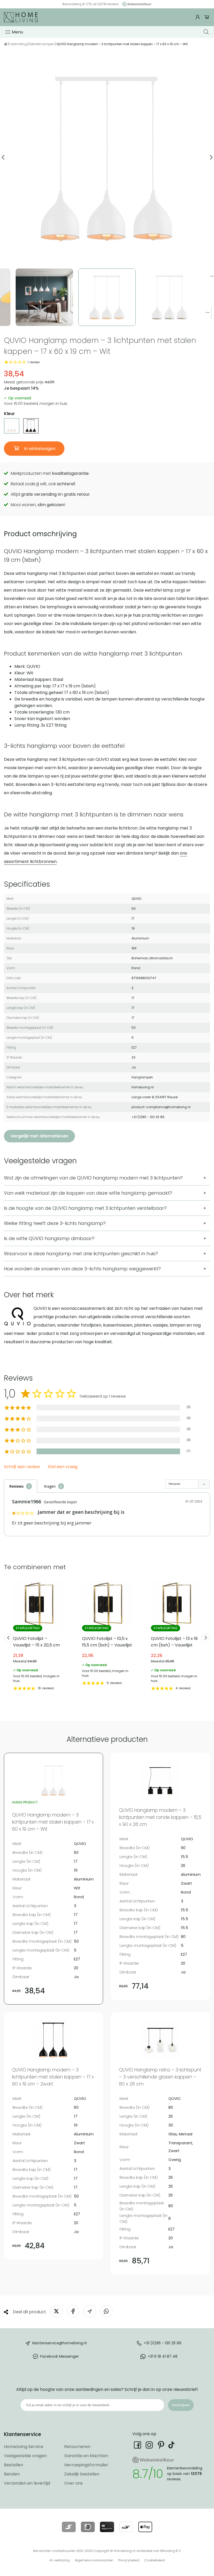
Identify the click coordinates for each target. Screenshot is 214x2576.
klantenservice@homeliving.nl (60, 2343)
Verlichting (18, 44)
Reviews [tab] (16, 1486)
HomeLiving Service (24, 2447)
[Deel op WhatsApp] (106, 2311)
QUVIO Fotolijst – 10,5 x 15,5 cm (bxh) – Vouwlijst (107, 1633)
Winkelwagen (207, 17)
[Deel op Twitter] (56, 2311)
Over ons (73, 2483)
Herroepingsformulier (86, 2465)
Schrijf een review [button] (22, 1467)
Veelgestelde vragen (25, 2456)
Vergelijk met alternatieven (39, 1136)
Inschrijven (181, 2405)
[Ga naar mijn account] (198, 17)
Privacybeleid (129, 2560)
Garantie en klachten (86, 2456)
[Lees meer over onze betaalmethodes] (69, 2527)
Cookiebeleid (155, 2560)
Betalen (12, 2474)
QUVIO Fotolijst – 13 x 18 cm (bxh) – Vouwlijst (176, 1636)
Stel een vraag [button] (63, 1467)
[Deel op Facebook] (73, 2311)
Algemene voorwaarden (94, 2560)
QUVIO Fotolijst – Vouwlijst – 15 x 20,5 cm (38, 1636)
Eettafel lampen (42, 44)
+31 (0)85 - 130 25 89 (163, 2343)
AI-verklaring (60, 2560)
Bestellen (13, 2465)
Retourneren (77, 2447)
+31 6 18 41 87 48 (163, 2356)
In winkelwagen (39, 449)
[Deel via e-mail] (90, 2311)
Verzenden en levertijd (27, 2483)
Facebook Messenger (60, 2356)
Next (211, 157)
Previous (3, 157)
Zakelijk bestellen (82, 2474)
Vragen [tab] (50, 1486)
